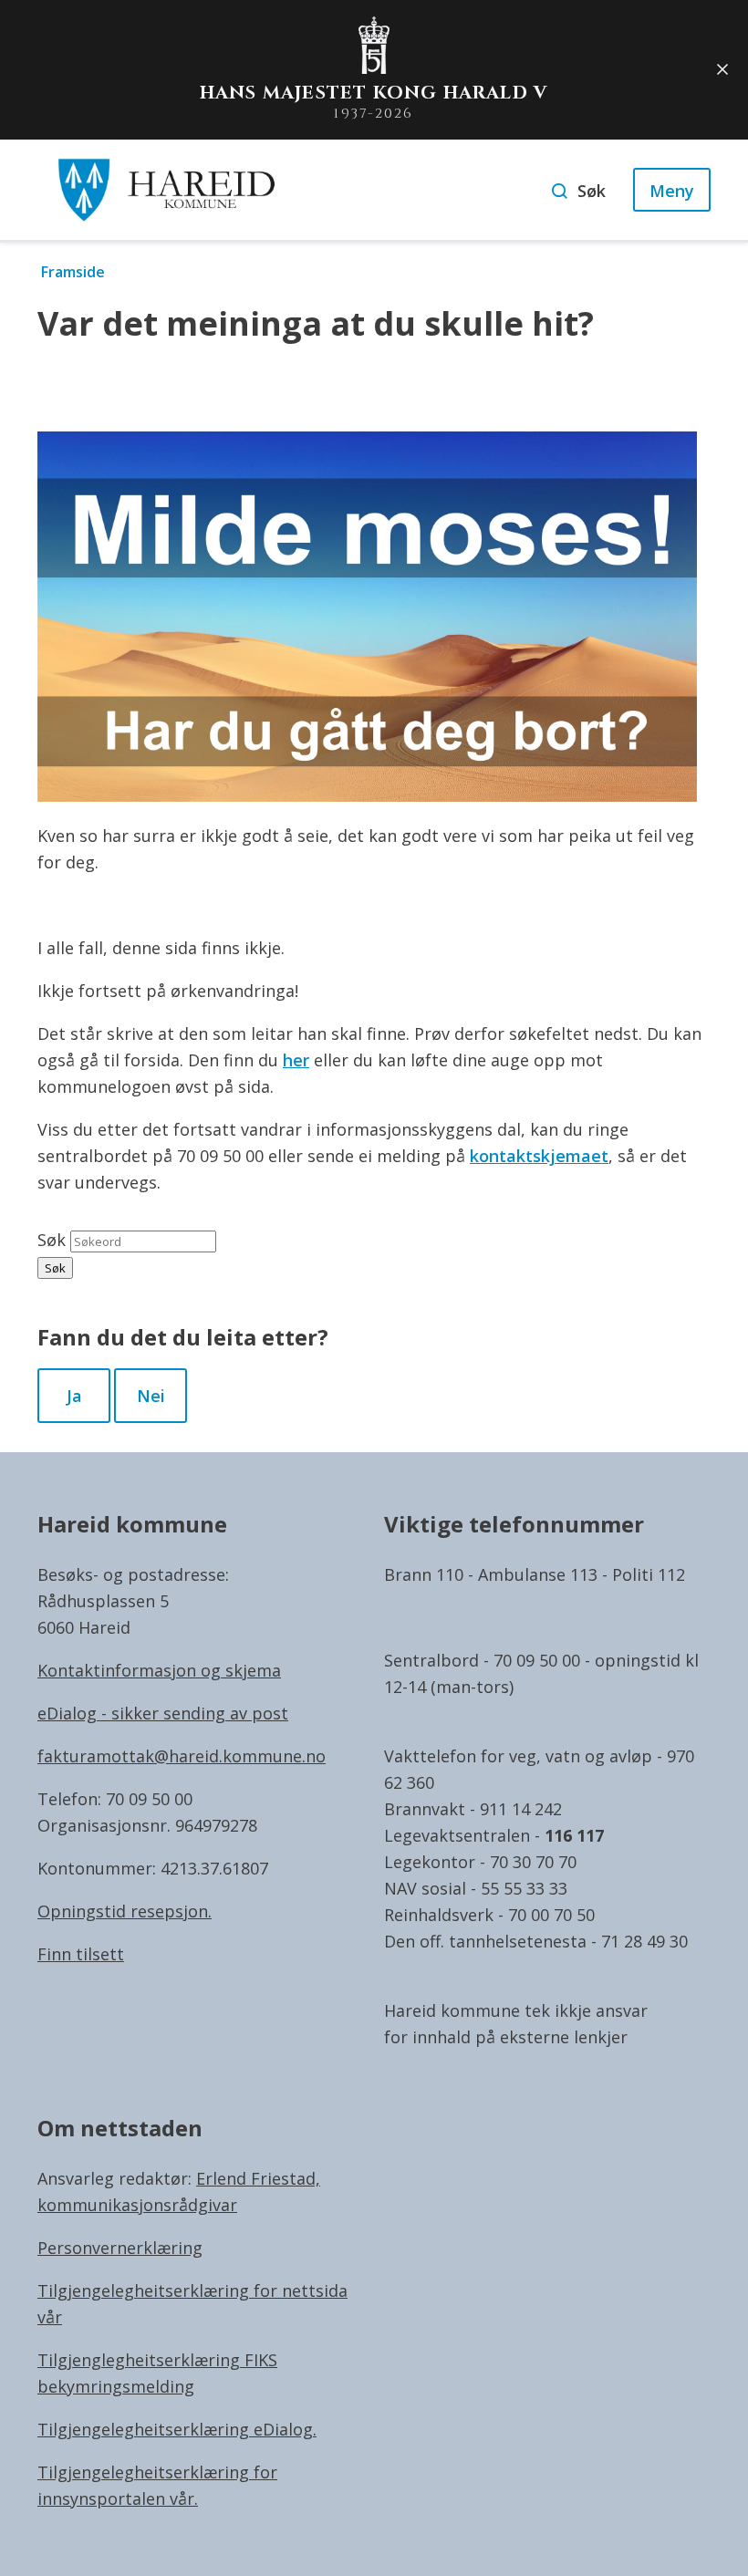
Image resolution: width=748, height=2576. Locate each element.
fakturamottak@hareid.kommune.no (182, 1756)
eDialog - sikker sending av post (163, 1713)
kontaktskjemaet (539, 1156)
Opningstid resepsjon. (125, 1911)
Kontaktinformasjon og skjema (159, 1670)
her (296, 1060)
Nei (151, 1396)
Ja (74, 1396)
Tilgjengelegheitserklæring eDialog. (177, 2429)
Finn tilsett (81, 1954)
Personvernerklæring (120, 2248)
